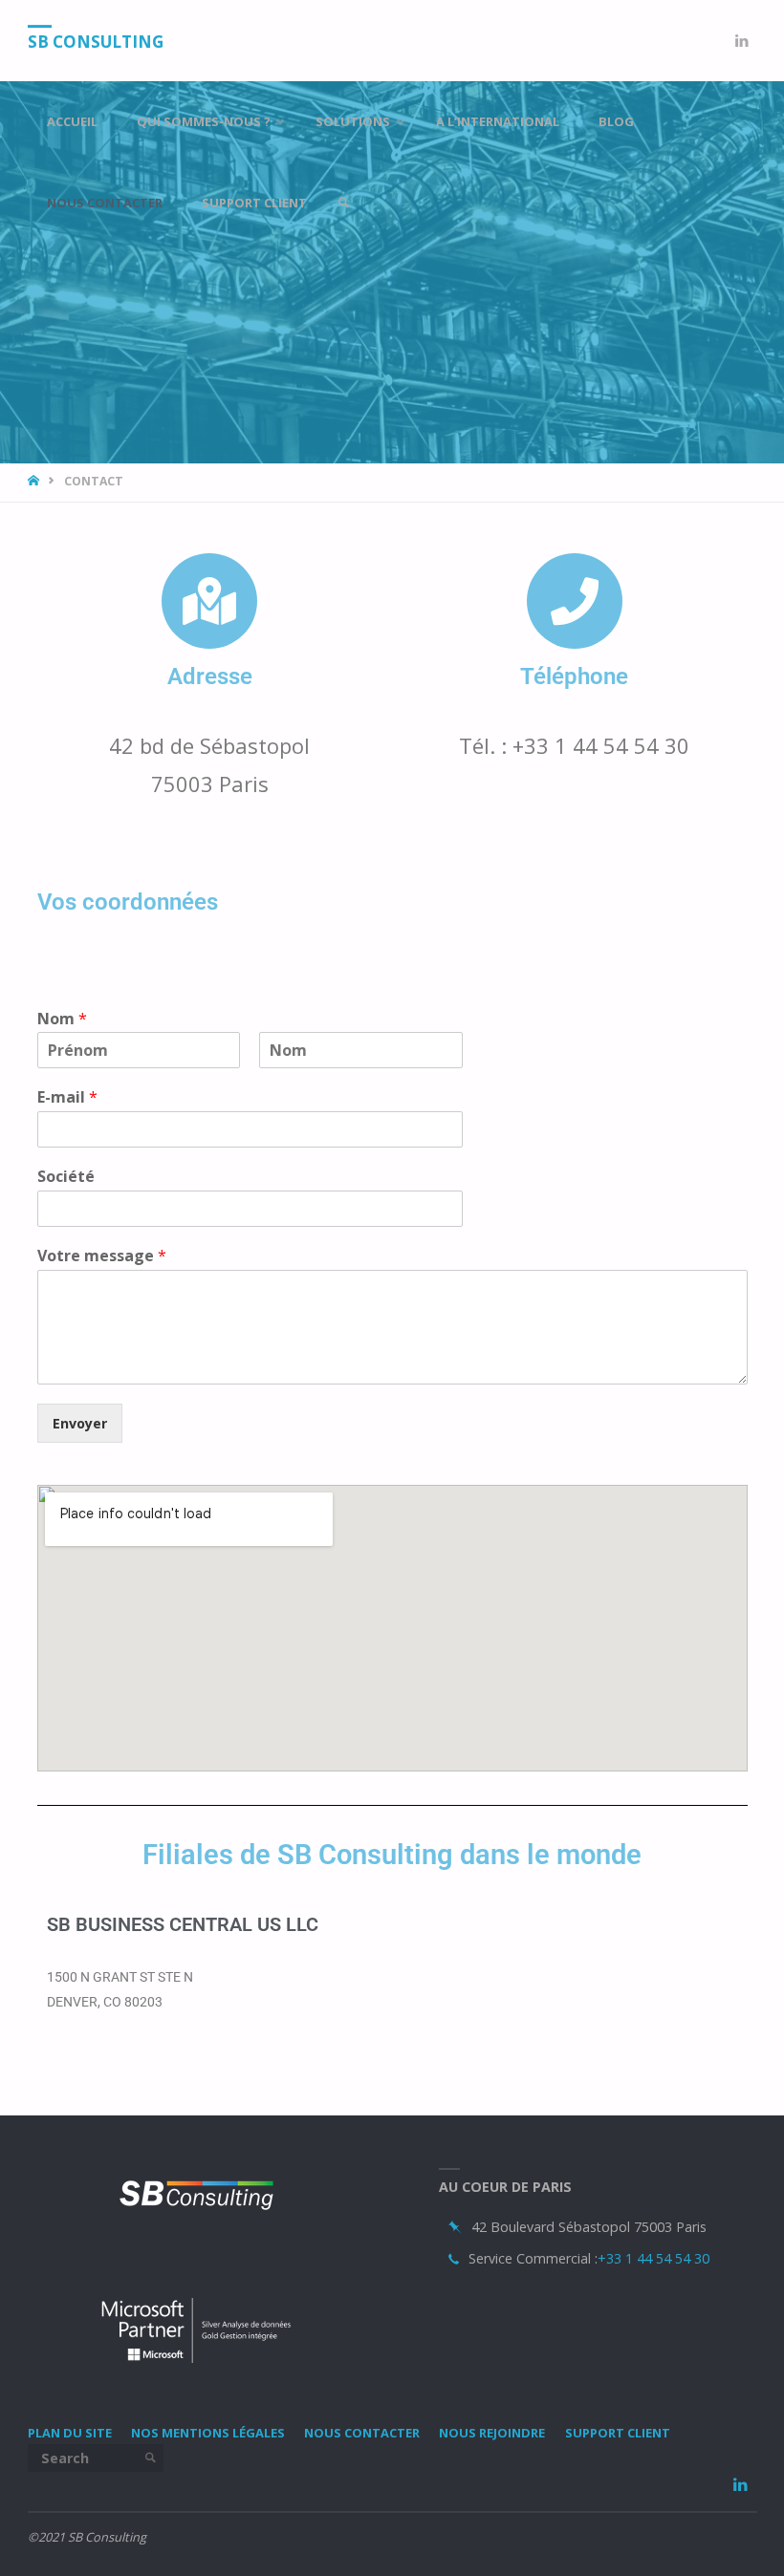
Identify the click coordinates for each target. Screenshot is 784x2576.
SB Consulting (96, 42)
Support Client (618, 2433)
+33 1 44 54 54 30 (653, 2258)
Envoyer (80, 1423)
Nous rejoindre (492, 2433)
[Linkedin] (741, 41)
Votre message (102, 1256)
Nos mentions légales (208, 2433)
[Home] (35, 481)
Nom (62, 1019)
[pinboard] (455, 2228)
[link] (343, 203)
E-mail (67, 1097)
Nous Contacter (362, 2433)
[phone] (454, 2259)
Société (66, 1177)
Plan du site (70, 2433)
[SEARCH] (150, 2458)
